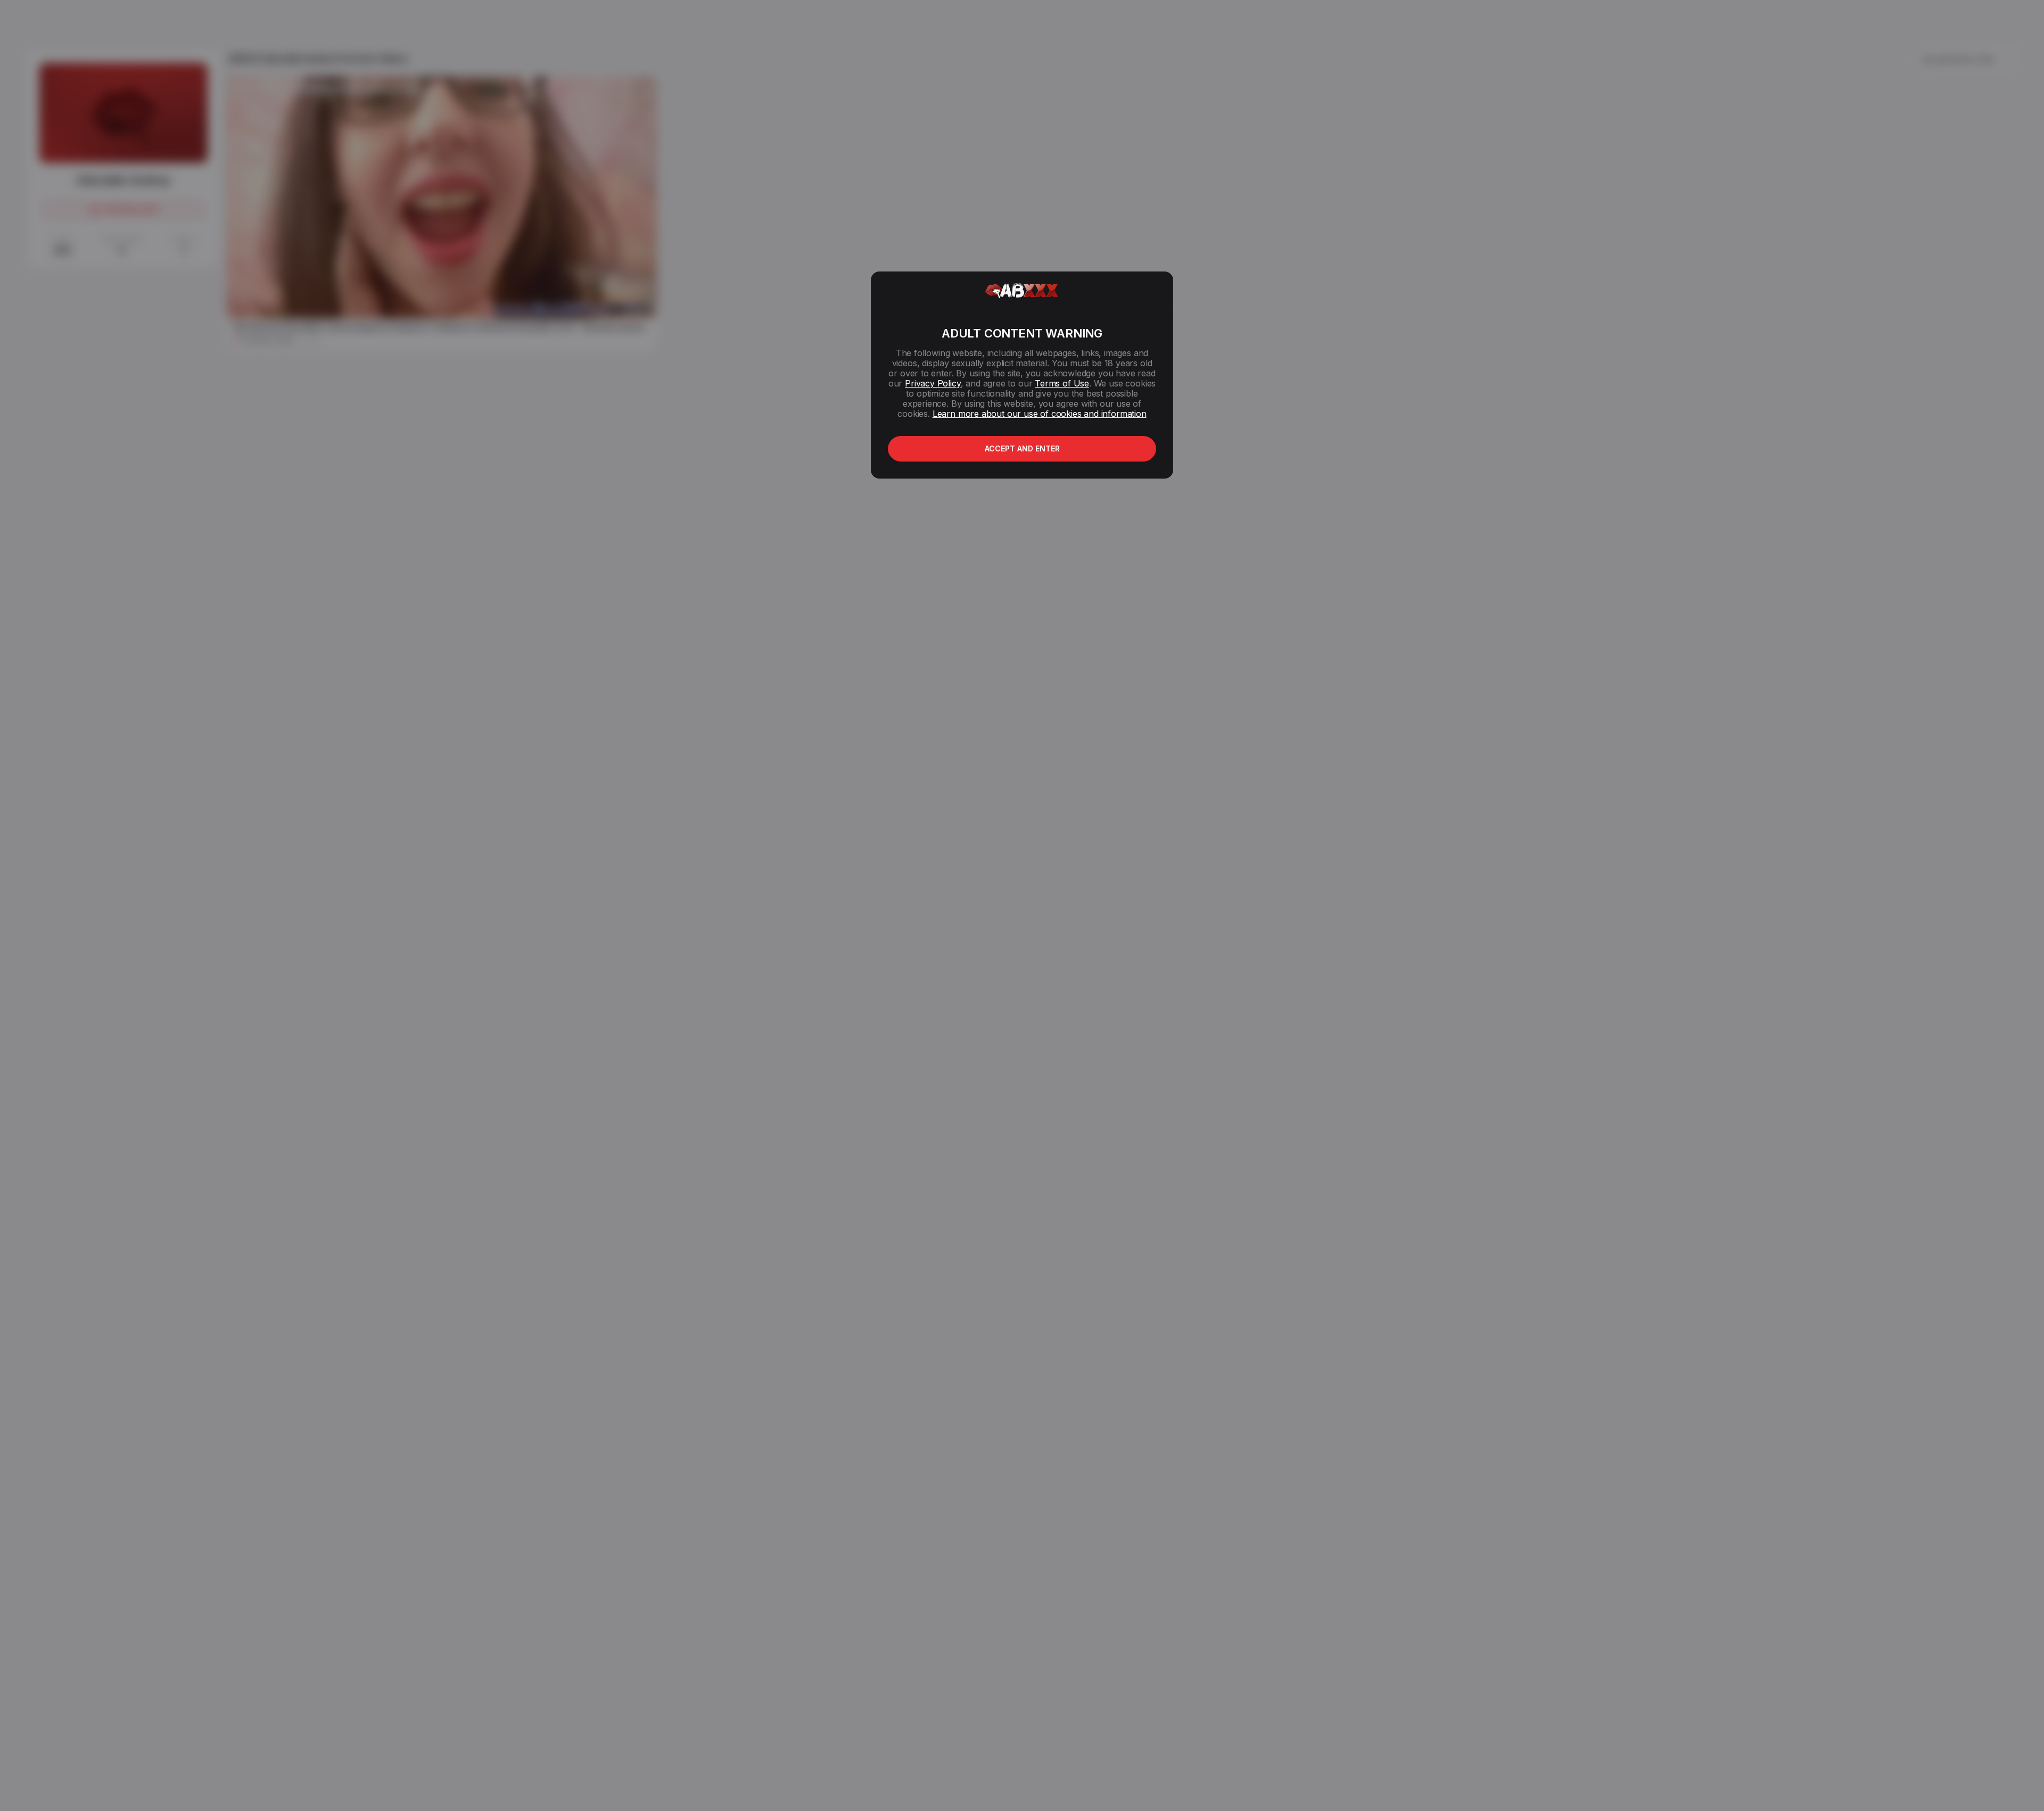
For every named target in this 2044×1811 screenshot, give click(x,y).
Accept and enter (1022, 448)
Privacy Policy (933, 383)
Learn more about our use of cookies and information (1040, 414)
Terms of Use (1062, 383)
